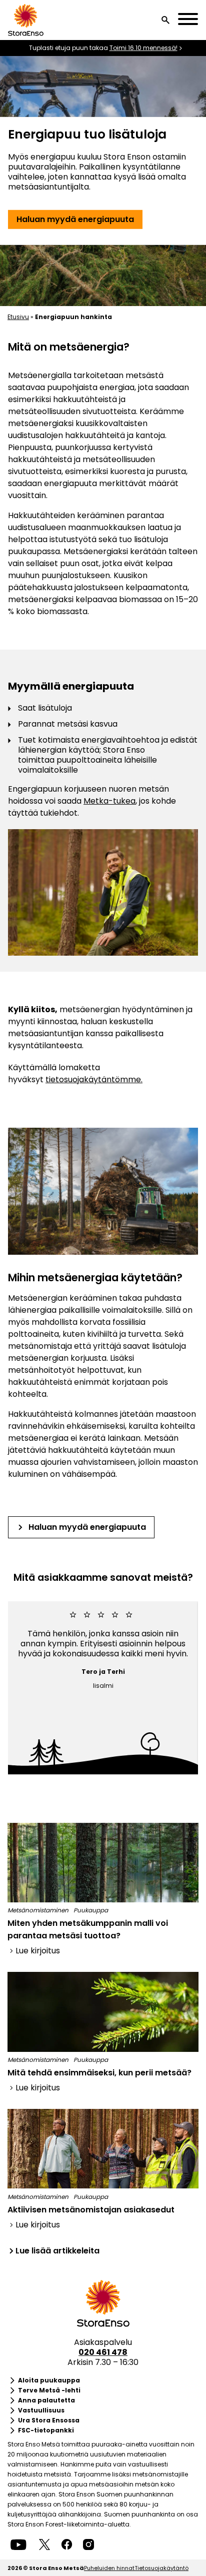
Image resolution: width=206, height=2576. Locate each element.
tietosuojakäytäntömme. (94, 1079)
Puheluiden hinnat (109, 2568)
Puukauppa (91, 1910)
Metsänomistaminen (38, 1910)
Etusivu (18, 317)
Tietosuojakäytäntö (161, 2568)
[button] (165, 20)
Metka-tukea (109, 801)
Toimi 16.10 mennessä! (143, 48)
